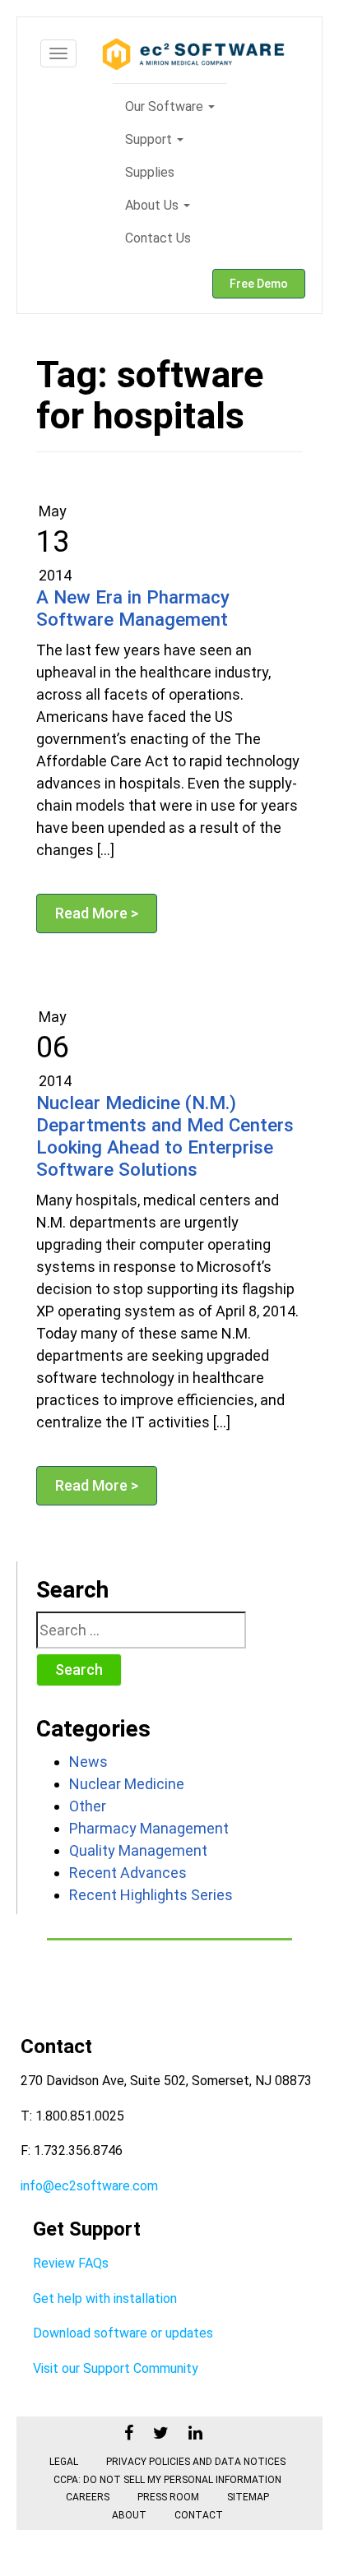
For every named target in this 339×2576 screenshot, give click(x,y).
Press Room (168, 2497)
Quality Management (138, 1850)
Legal (64, 2462)
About (129, 2515)
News (88, 1762)
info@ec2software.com (89, 2186)
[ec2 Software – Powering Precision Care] (194, 54)
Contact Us (158, 238)
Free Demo (259, 284)
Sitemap (248, 2497)
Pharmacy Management (149, 1828)
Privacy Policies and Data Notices (196, 2462)
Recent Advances (128, 1873)
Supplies (150, 172)
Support (150, 139)
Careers (88, 2497)
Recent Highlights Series (151, 1895)
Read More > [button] (97, 913)
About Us (153, 205)
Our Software (166, 106)
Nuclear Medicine (127, 1784)
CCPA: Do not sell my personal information (167, 2480)
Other (88, 1806)
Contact (199, 2515)
